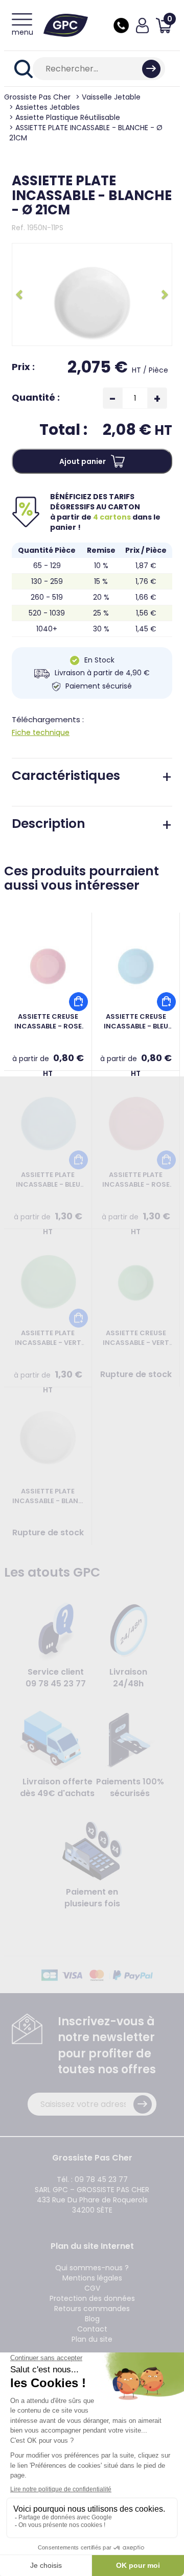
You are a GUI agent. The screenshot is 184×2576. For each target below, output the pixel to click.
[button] (20, 294)
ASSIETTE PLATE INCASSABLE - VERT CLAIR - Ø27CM (48, 1338)
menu (22, 32)
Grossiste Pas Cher (37, 97)
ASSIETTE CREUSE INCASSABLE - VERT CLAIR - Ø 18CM (136, 1338)
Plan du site (92, 2339)
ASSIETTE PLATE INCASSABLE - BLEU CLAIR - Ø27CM (48, 1180)
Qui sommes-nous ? (92, 2268)
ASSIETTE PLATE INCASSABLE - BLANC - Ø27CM (48, 1496)
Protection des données (92, 2298)
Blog (92, 2319)
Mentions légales (92, 2278)
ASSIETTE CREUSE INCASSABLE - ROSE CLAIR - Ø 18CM (48, 1022)
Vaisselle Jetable (111, 97)
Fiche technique (41, 732)
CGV (92, 2288)
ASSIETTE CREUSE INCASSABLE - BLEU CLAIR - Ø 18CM (136, 1022)
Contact (92, 2329)
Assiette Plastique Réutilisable (68, 117)
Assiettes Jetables (48, 107)
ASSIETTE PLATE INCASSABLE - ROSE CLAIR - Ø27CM (136, 1180)
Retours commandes (92, 2309)
